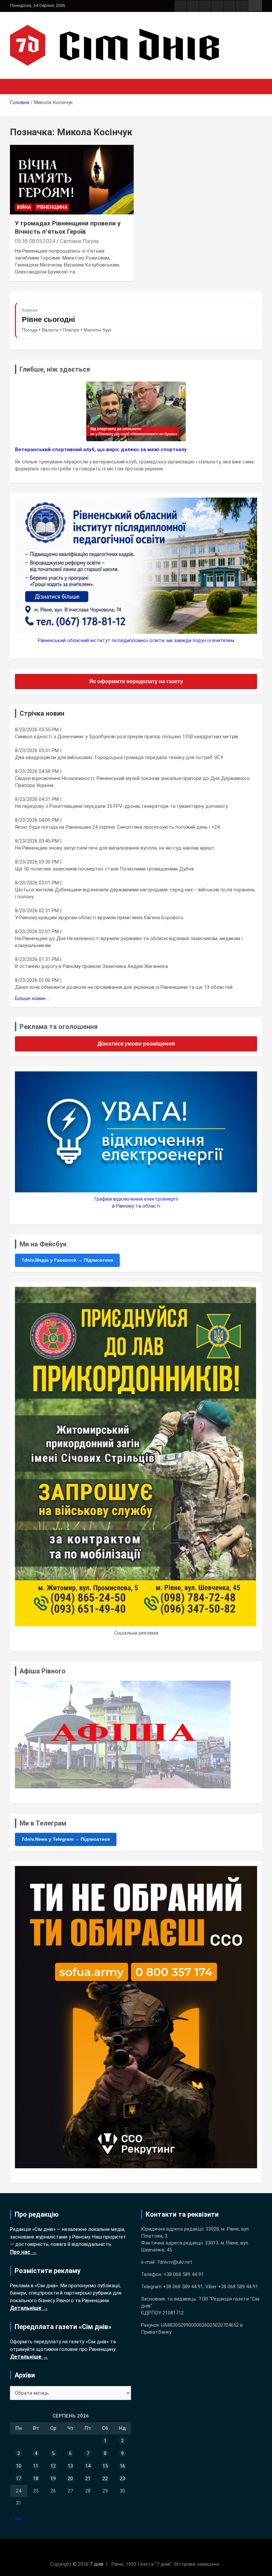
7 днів (97, 2564)
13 (70, 2466)
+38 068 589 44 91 (184, 2274)
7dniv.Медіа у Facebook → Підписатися (67, 1260)
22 (105, 2479)
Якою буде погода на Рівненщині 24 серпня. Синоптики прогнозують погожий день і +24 (117, 827)
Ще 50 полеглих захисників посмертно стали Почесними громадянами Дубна (104, 869)
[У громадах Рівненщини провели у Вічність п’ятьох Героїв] (72, 180)
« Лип (16, 2519)
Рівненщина (52, 207)
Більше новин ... (32, 998)
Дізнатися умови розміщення (136, 1044)
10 (19, 2466)
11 (36, 2466)
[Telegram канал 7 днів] (230, 6)
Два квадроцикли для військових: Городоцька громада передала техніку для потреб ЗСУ (119, 757)
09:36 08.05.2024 (35, 241)
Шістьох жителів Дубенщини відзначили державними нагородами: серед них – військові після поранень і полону (135, 893)
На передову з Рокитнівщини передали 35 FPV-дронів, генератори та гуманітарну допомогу (121, 806)
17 (19, 2479)
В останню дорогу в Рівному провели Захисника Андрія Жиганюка (91, 966)
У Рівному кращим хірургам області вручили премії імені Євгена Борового (99, 918)
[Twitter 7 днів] (217, 6)
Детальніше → (29, 2308)
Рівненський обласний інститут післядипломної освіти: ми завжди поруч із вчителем (136, 640)
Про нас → (23, 2252)
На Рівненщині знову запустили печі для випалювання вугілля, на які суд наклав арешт (115, 848)
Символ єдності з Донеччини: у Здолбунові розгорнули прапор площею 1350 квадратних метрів (127, 737)
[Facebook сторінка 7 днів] (180, 6)
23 (122, 2479)
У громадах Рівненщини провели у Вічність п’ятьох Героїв (68, 227)
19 (53, 2479)
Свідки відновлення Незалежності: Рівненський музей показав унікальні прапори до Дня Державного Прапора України (132, 782)
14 (88, 2466)
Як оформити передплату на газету (136, 681)
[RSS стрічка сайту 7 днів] (205, 6)
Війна (24, 207)
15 (105, 2466)
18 (36, 2479)
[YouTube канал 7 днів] (242, 6)
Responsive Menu (255, 6)
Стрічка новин (42, 713)
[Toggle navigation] (18, 87)
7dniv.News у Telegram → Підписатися (66, 1839)
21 (88, 2479)
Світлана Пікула (79, 241)
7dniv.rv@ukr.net (174, 2262)
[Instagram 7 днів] (193, 6)
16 (122, 2466)
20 (70, 2479)
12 (53, 2466)
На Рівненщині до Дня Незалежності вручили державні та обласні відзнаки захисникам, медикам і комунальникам (129, 942)
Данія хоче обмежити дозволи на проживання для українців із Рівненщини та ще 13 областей (124, 987)
